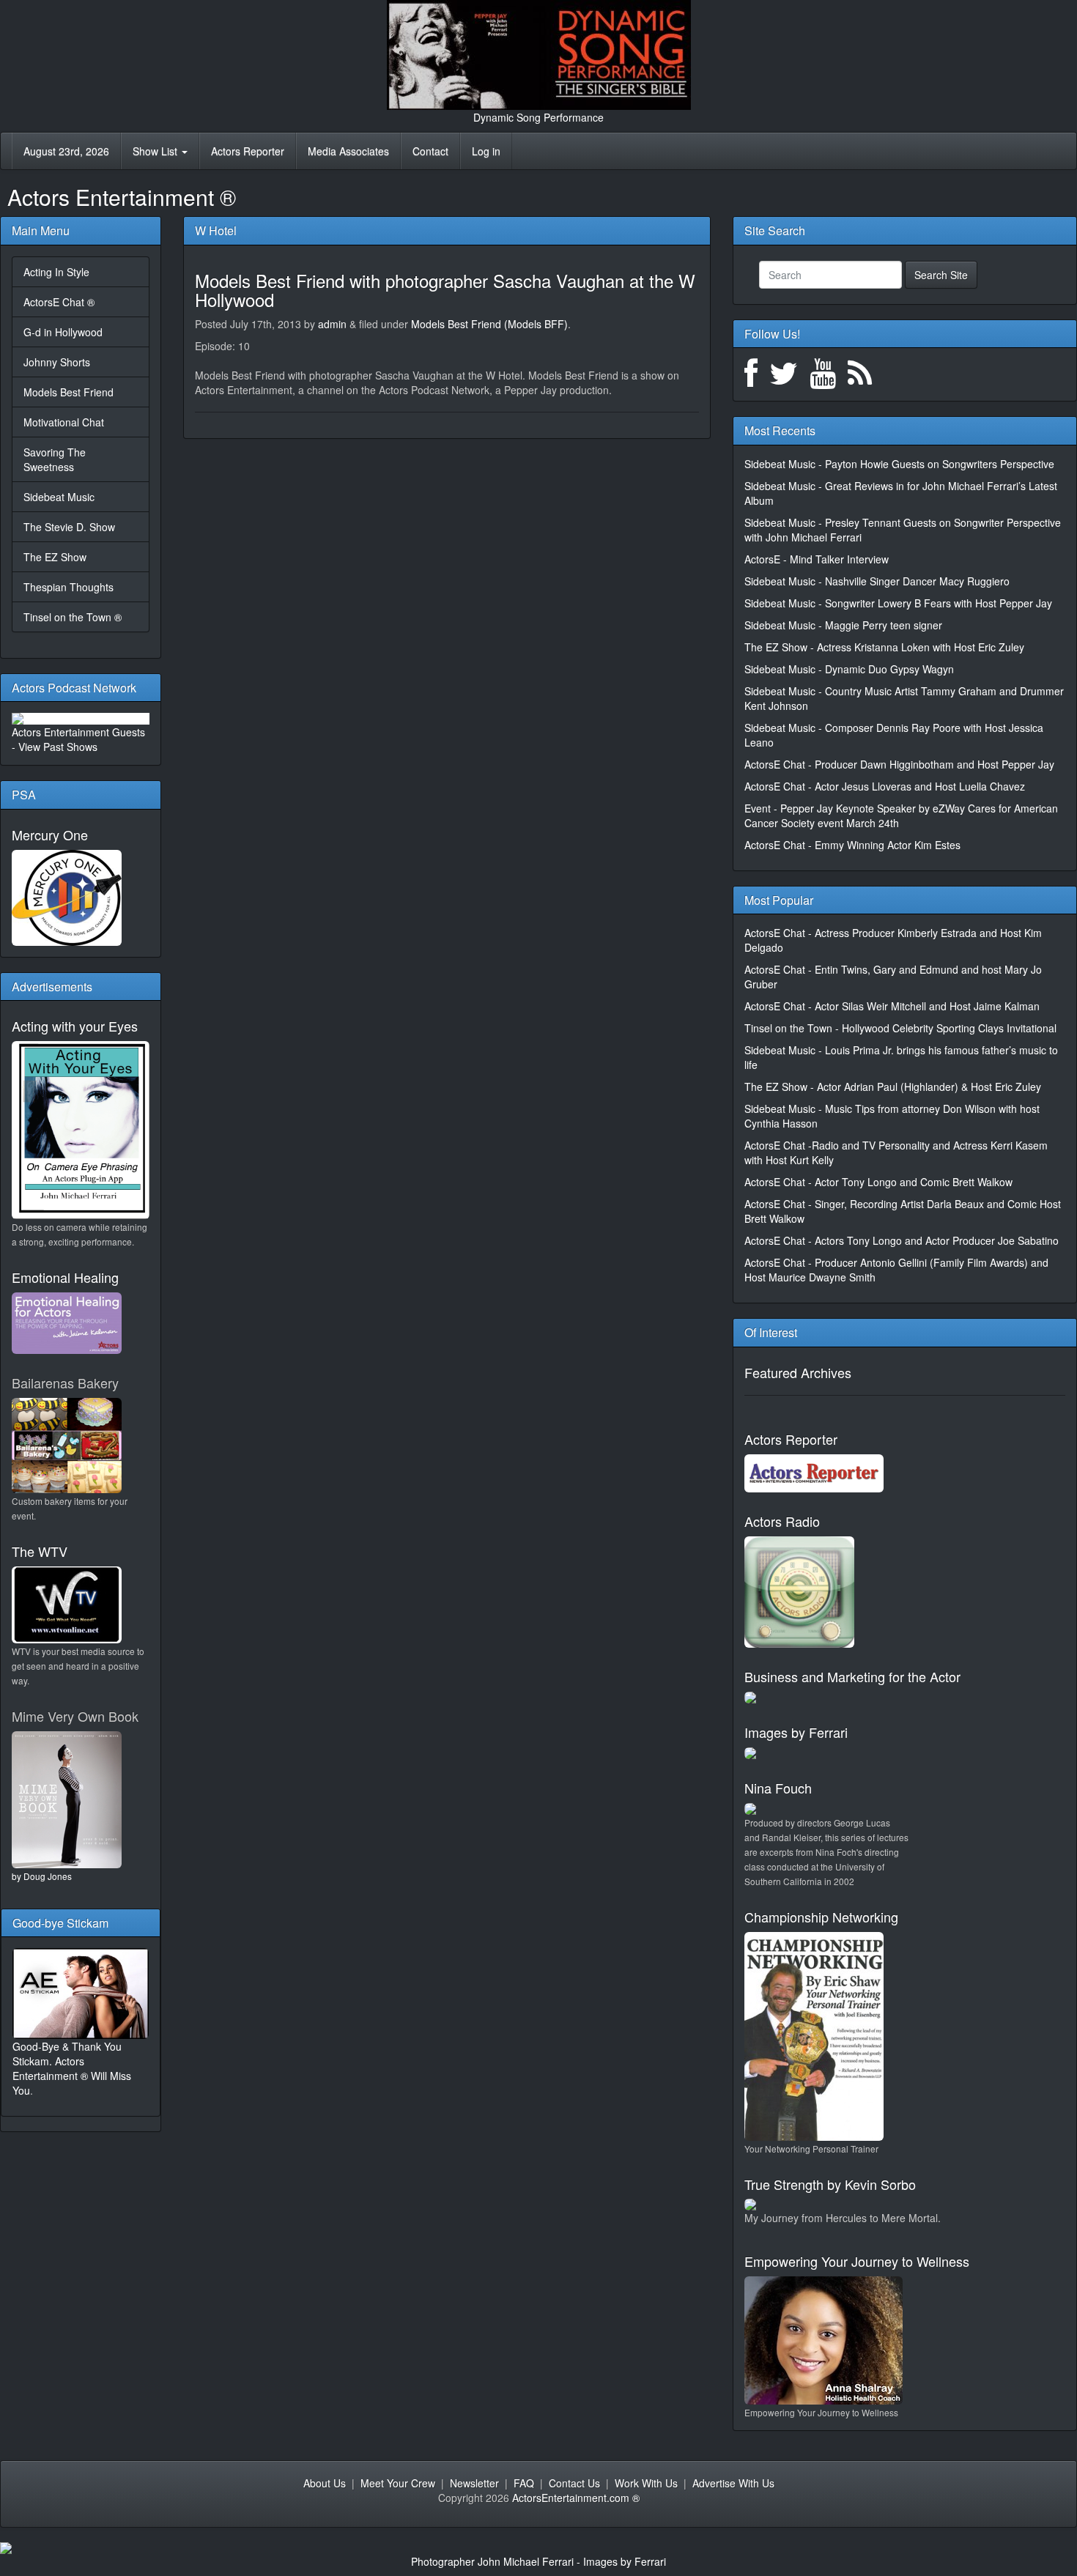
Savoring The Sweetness (55, 459)
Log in (486, 151)
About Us (325, 2483)
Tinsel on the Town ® (73, 617)
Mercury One (50, 834)
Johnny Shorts (57, 362)
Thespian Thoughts (69, 587)
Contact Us (574, 2483)
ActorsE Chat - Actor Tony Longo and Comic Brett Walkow (878, 1182)
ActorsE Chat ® (59, 302)
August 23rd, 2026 (66, 151)
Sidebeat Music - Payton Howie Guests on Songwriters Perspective (899, 464)
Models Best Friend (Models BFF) (489, 324)
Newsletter (474, 2483)
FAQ (524, 2483)
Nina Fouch (778, 1788)
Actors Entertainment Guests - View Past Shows (78, 739)
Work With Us (646, 2483)
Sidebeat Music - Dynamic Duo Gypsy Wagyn (849, 669)
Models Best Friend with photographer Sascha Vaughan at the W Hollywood (445, 290)
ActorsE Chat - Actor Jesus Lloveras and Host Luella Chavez (885, 786)
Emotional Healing (65, 1277)
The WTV (40, 1551)
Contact (430, 151)
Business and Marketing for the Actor (852, 1676)
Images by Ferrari (796, 1732)
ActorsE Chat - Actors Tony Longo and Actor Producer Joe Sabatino (902, 1240)
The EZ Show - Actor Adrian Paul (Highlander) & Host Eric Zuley (893, 1087)
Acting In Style (56, 272)
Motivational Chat (64, 422)
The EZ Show (55, 557)
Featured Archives (798, 1372)
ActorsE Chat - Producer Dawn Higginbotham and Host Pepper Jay (899, 764)
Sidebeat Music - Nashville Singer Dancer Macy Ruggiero (877, 581)
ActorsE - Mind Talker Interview (817, 559)
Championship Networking (821, 1917)
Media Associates (348, 151)
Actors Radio (782, 1521)
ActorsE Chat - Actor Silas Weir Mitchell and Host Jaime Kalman (892, 1006)
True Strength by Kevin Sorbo (830, 2184)
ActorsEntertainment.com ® (576, 2498)
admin (332, 324)
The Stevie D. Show (69, 527)
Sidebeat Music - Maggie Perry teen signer (843, 625)
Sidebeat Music (59, 497)
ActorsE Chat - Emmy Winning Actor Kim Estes (852, 845)
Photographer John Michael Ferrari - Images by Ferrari (538, 2561)
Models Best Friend (69, 392)
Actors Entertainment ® (122, 197)
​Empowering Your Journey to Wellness (857, 2261)
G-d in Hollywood (63, 332)
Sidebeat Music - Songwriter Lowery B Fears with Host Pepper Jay (898, 603)
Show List (156, 151)
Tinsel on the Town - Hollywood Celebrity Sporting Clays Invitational (900, 1028)
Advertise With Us (733, 2483)
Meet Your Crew (398, 2483)
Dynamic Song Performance (538, 117)
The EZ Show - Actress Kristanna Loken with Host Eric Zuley (884, 647)
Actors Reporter (248, 151)
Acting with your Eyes (75, 1026)
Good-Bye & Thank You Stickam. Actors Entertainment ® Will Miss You (72, 2068)
